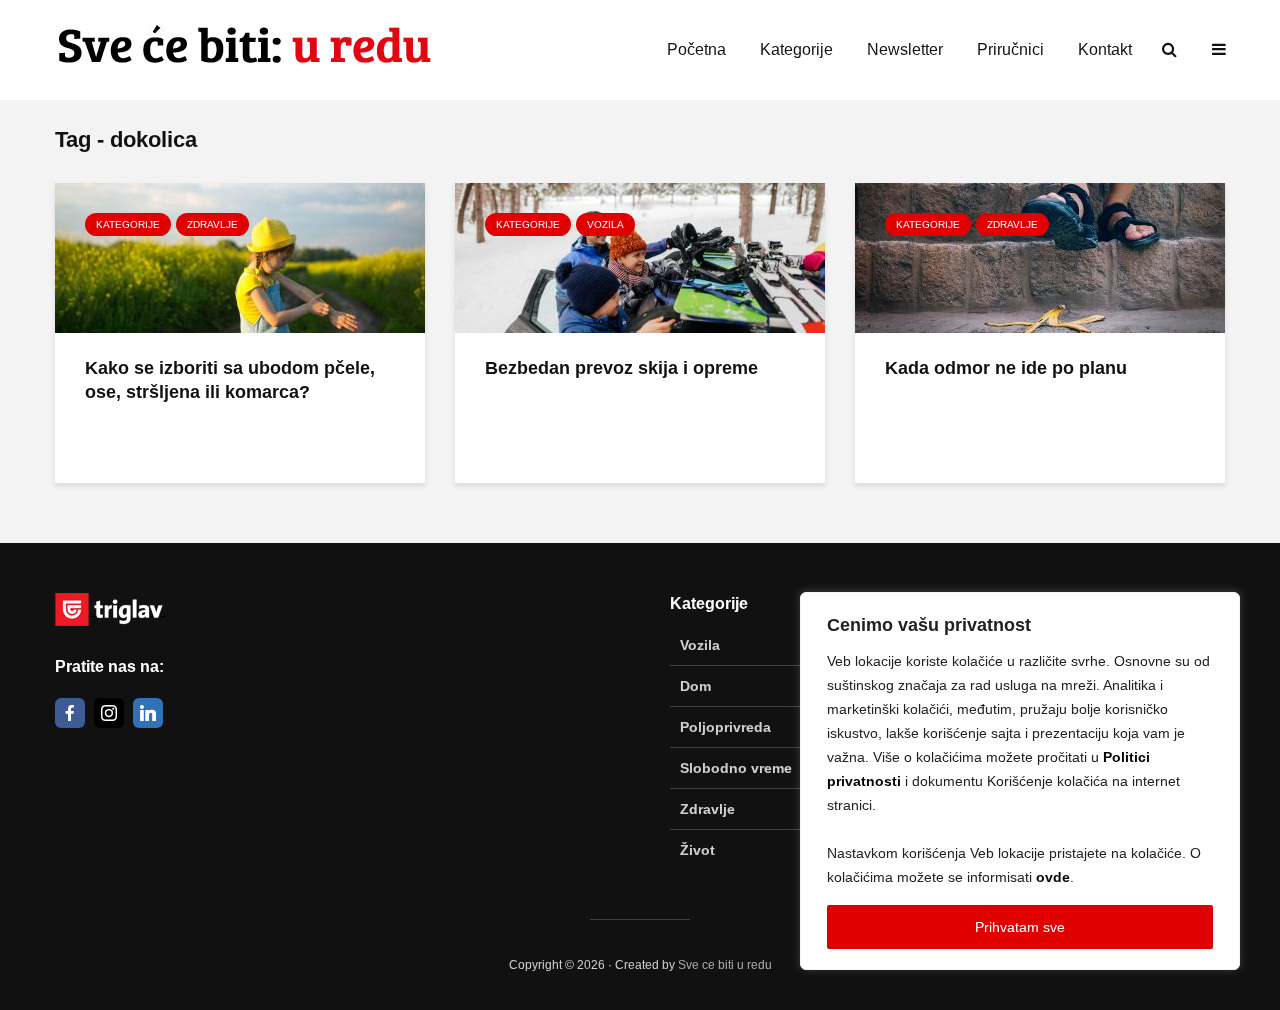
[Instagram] (109, 713)
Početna (696, 49)
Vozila (605, 224)
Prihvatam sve (1020, 927)
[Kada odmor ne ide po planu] (1040, 256)
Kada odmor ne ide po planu (1006, 368)
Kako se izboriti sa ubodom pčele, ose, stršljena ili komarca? (230, 380)
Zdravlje (212, 224)
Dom (695, 686)
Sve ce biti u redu (725, 965)
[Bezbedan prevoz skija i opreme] (640, 256)
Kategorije (796, 49)
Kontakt (1105, 49)
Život (697, 850)
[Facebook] (70, 713)
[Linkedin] (148, 713)
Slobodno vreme (736, 768)
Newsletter (905, 49)
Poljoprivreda (725, 727)
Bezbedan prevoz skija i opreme (621, 368)
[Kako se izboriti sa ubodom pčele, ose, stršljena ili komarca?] (240, 256)
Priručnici (1010, 49)
